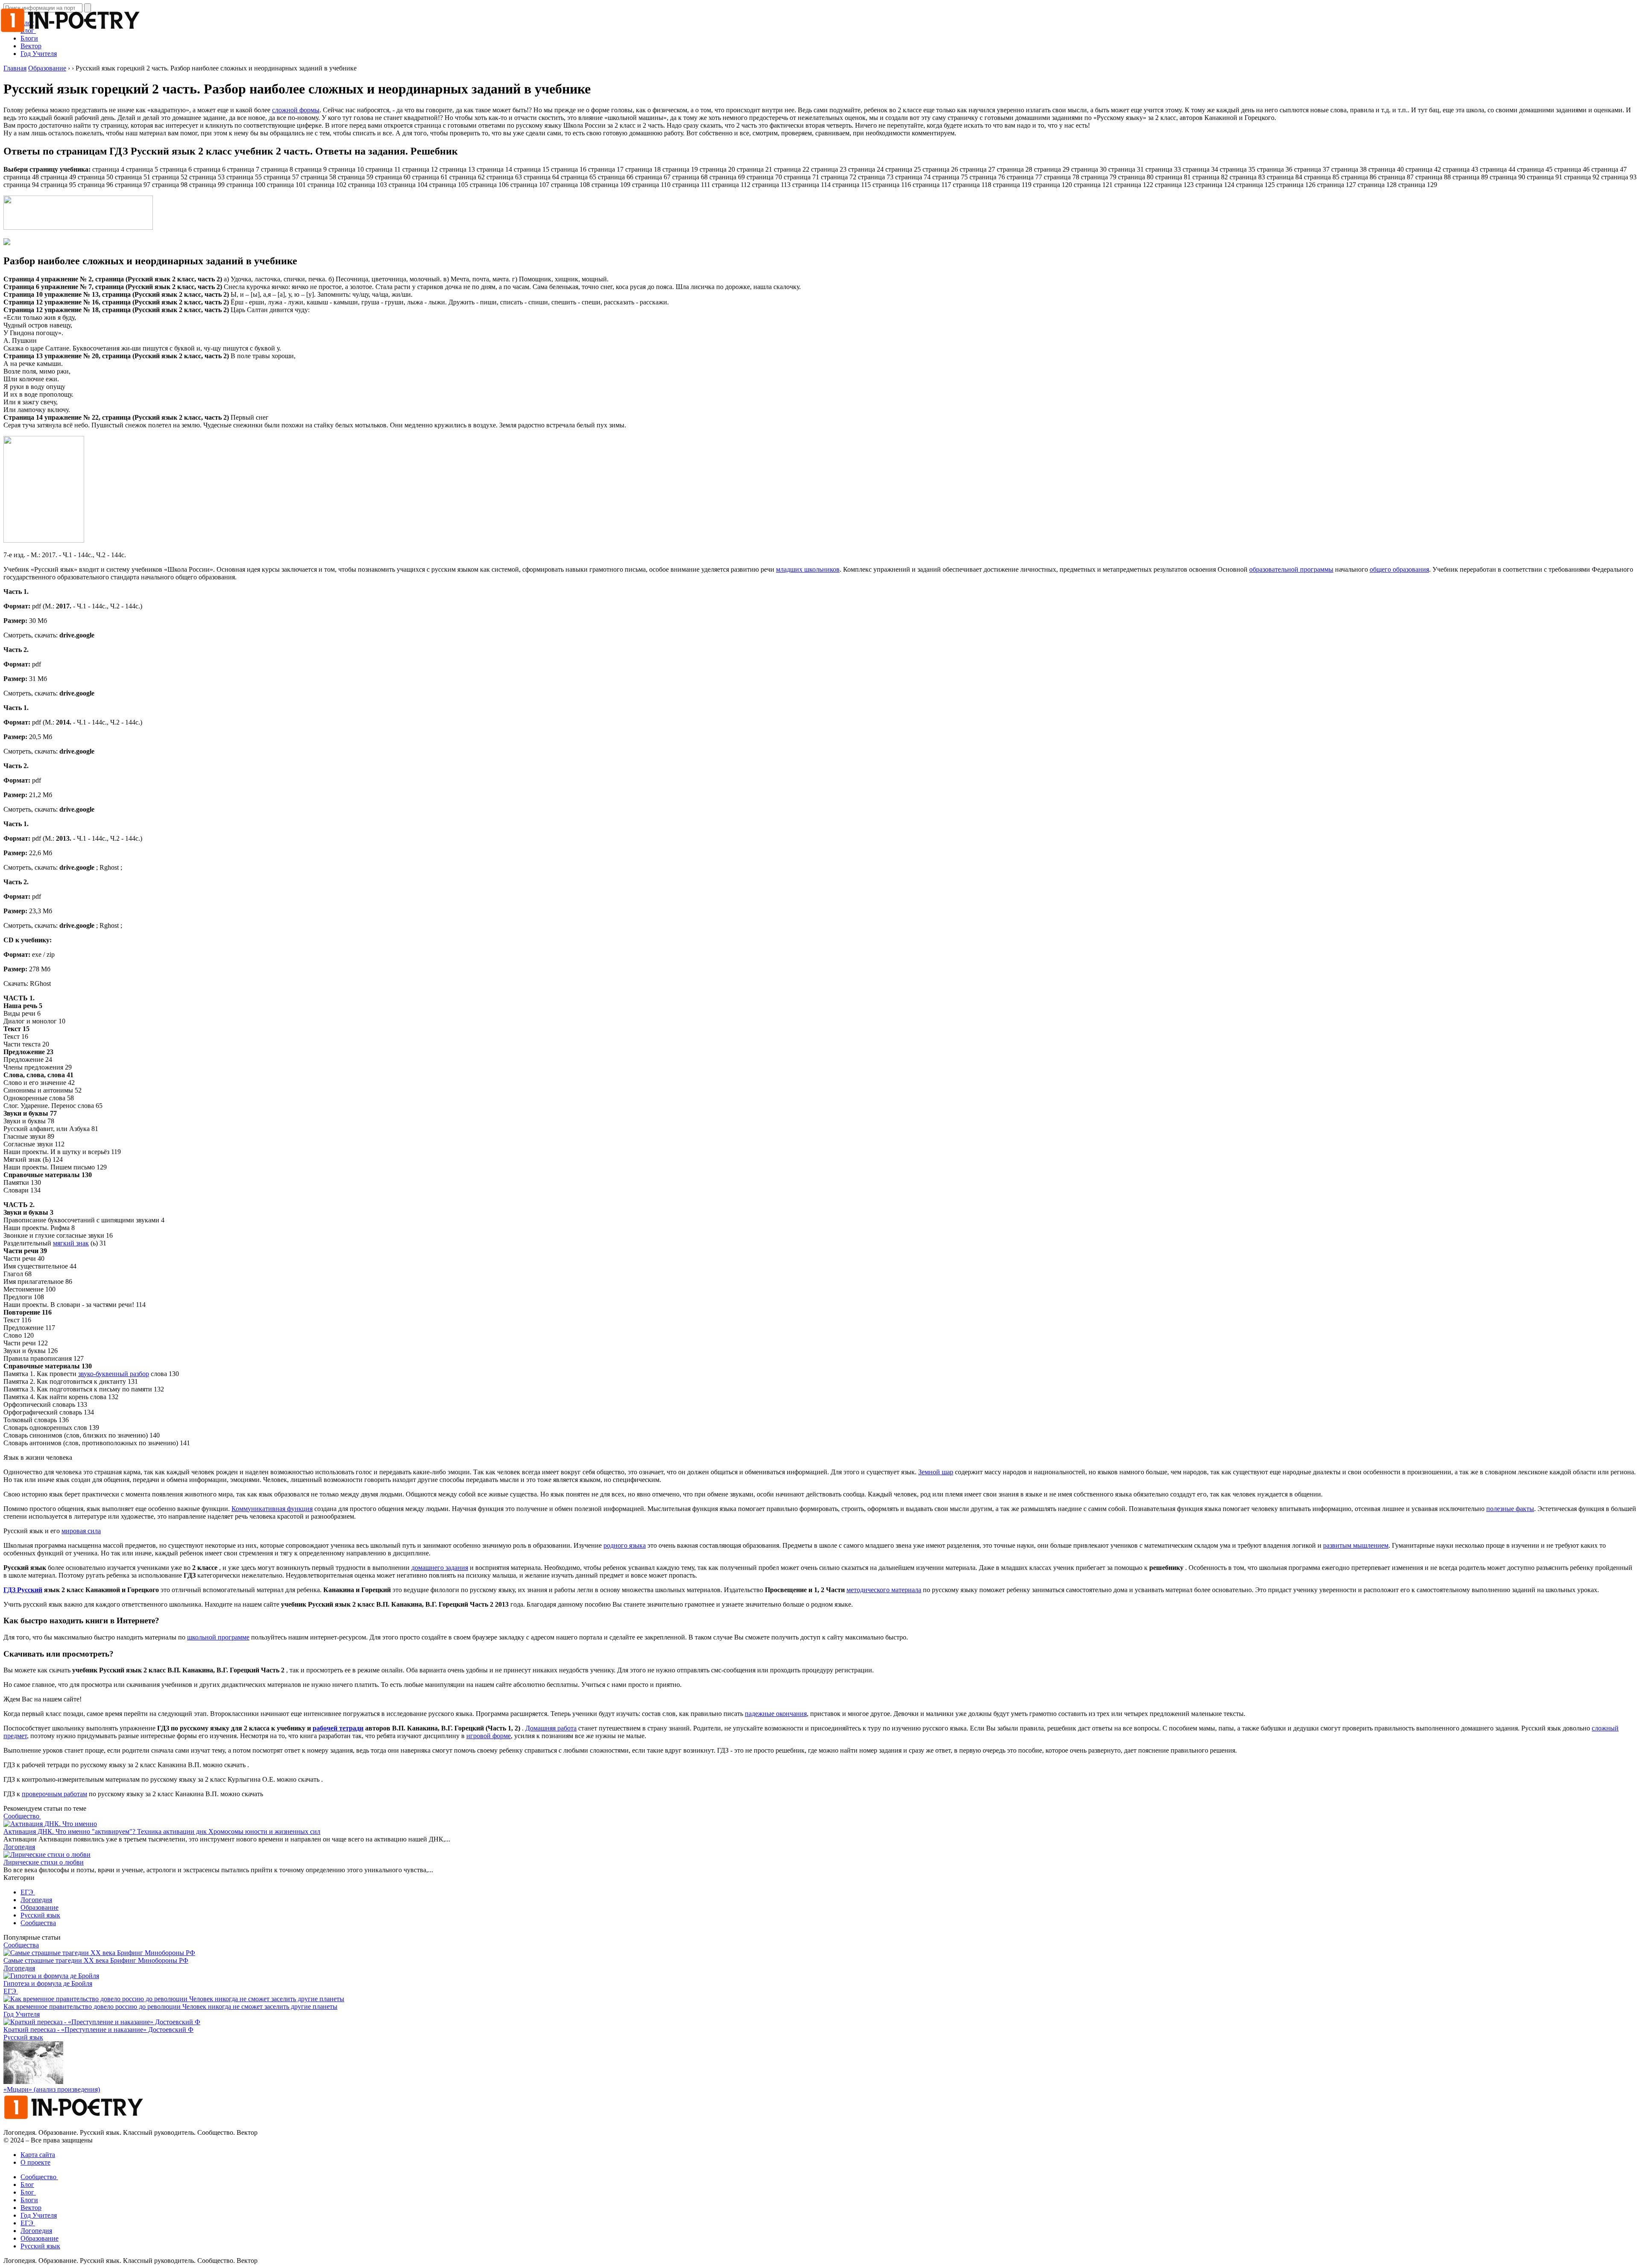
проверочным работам (54, 1794)
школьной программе (218, 1637)
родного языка (625, 1545)
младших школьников (808, 569)
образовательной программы (1291, 569)
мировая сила (81, 1531)
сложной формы (296, 110)
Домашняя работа (551, 1728)
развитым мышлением (1356, 1545)
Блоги (29, 2200)
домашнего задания (440, 1568)
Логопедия (19, 1847)
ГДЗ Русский (23, 1590)
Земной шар (936, 1472)
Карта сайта (38, 2155)
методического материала (884, 1590)
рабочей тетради (338, 1728)
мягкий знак (71, 1243)
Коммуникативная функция (272, 1509)
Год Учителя (39, 54)
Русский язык (40, 1915)
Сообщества (38, 1923)
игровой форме (489, 1736)
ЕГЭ (28, 1892)
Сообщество (22, 1816)
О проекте (35, 2162)
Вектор (31, 46)
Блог (27, 2185)
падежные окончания (776, 1714)
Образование (40, 1907)
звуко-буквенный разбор (114, 1374)
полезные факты (1510, 1509)
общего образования (1399, 569)
